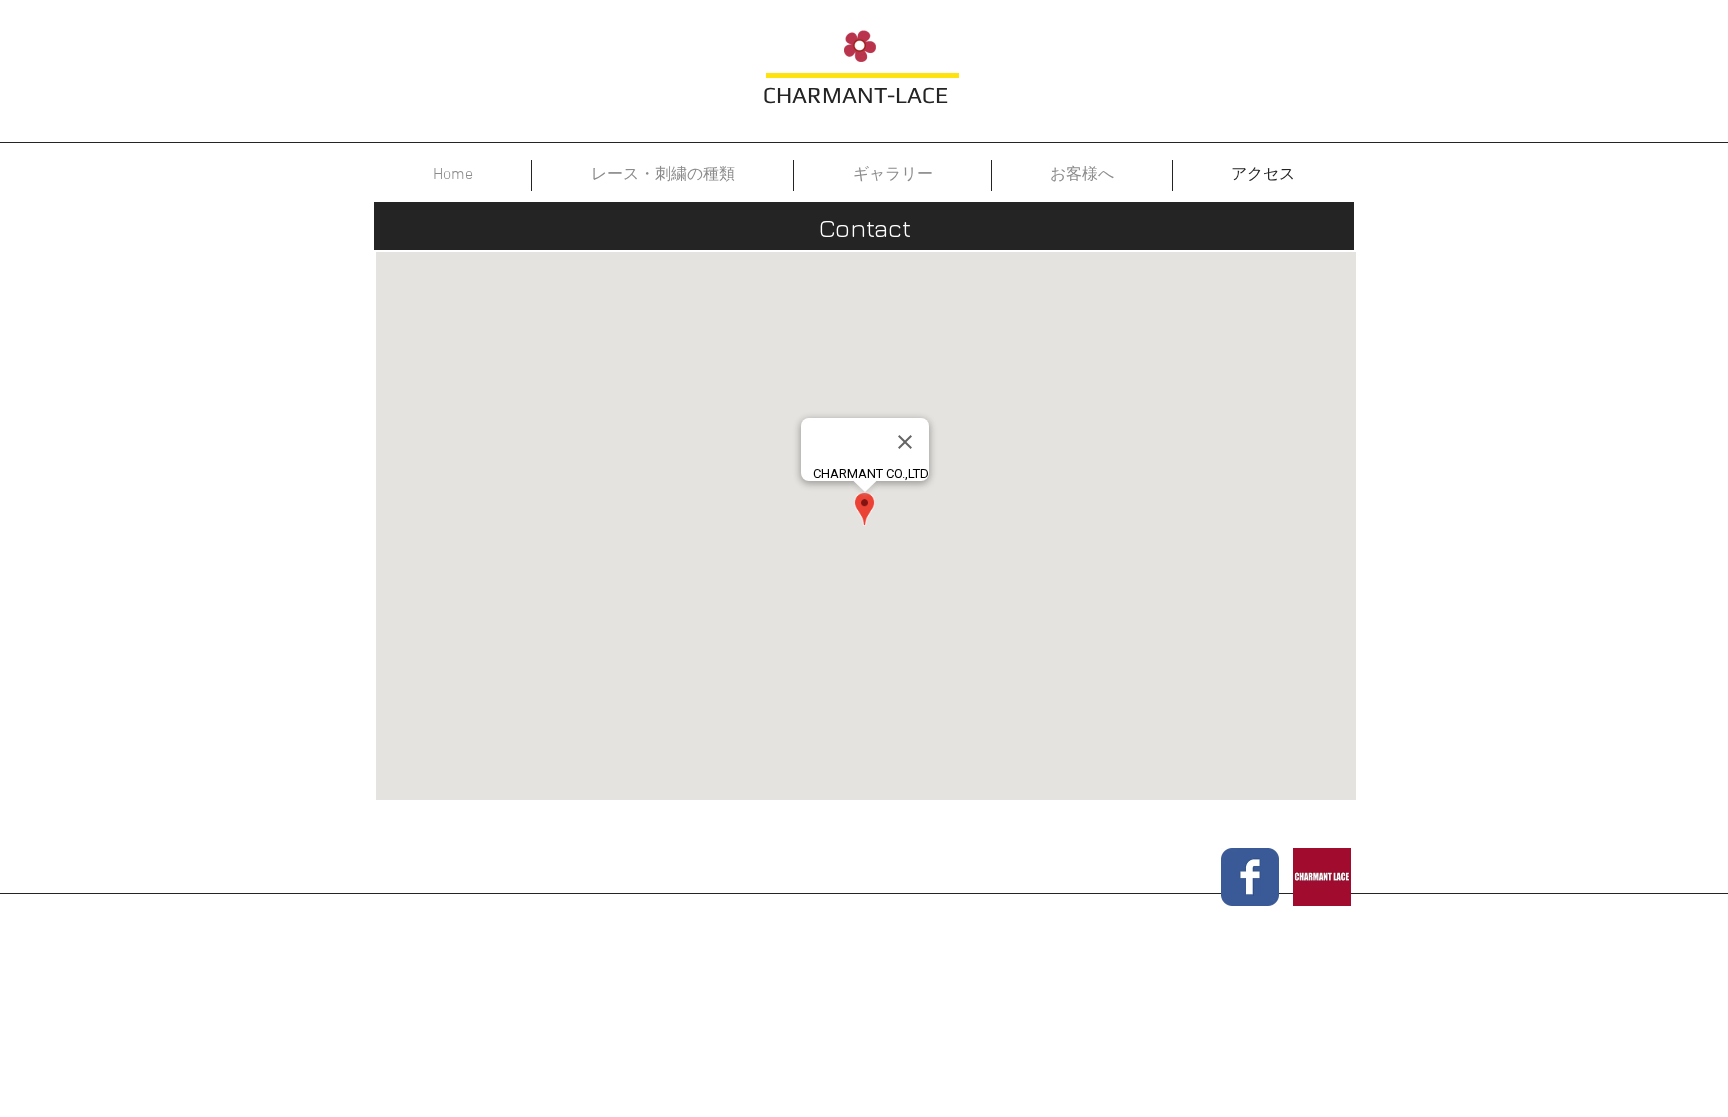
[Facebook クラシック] (1250, 877)
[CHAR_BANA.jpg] (1322, 877)
